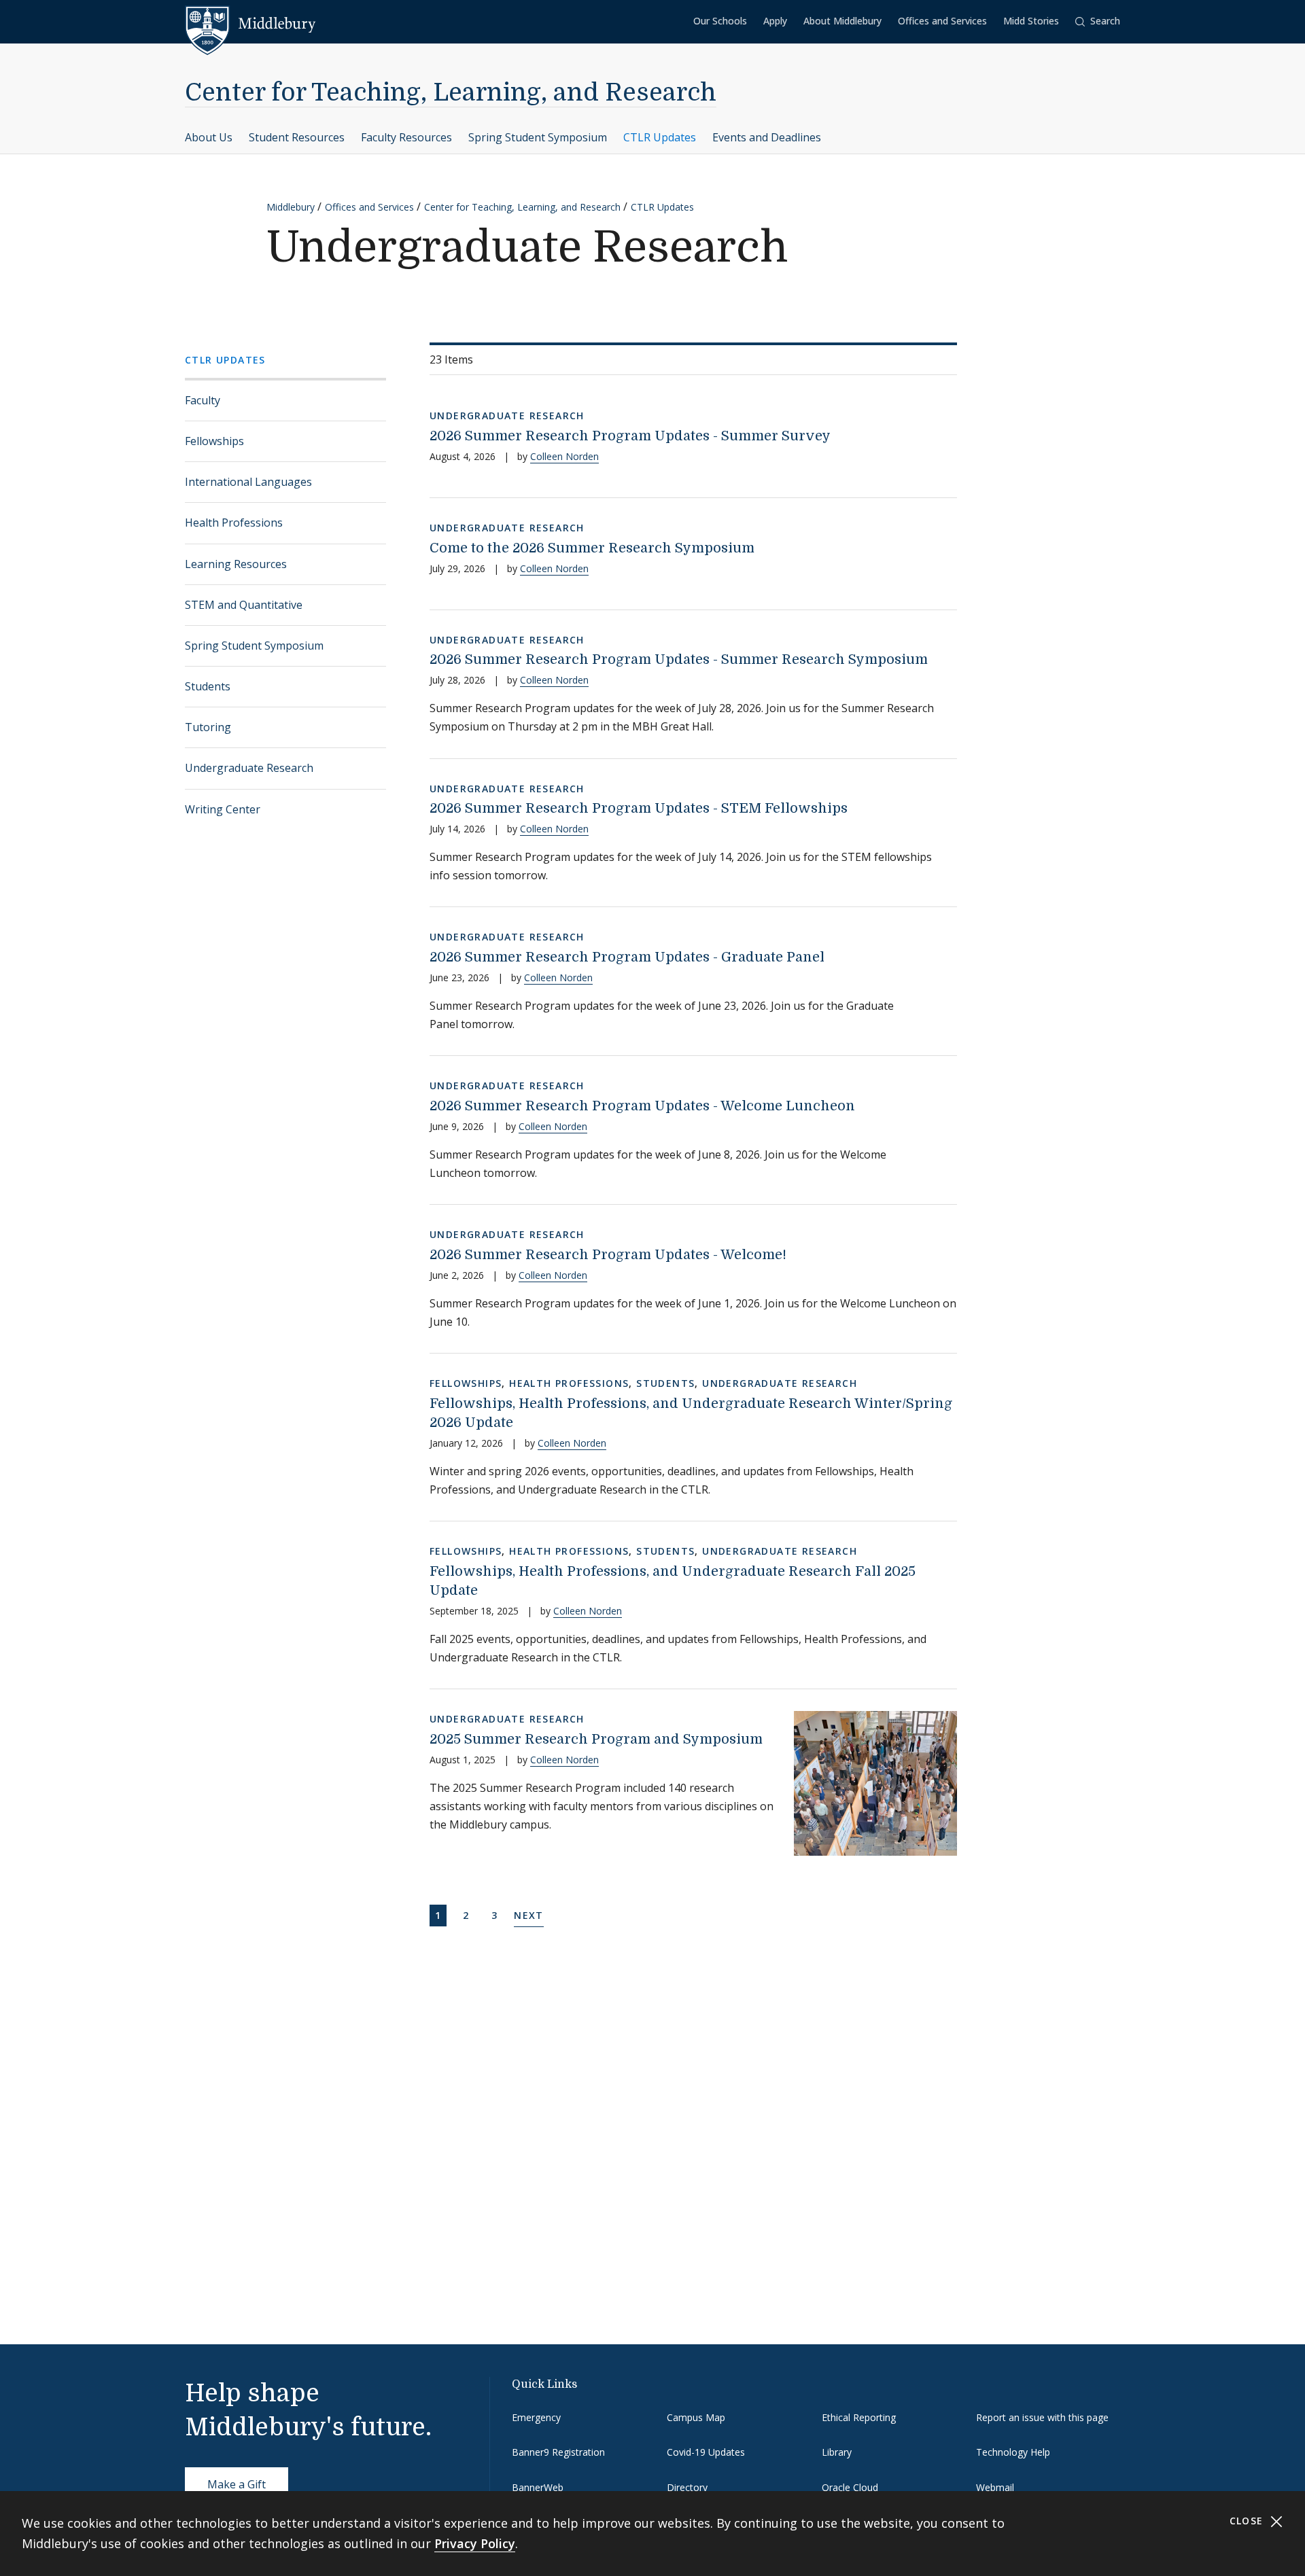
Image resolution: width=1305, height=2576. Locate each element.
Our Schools (720, 21)
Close (1248, 2521)
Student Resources (297, 137)
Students (208, 686)
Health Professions (234, 523)
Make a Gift (237, 2484)
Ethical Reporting (859, 2417)
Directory (687, 2487)
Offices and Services (942, 21)
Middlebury (291, 207)
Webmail (995, 2487)
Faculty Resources (406, 137)
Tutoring (208, 727)
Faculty (203, 400)
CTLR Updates (660, 137)
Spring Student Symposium (538, 137)
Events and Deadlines (767, 137)
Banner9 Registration (558, 2452)
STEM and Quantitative (244, 605)
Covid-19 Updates (706, 2452)
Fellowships (214, 441)
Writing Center (223, 809)
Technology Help (1013, 2452)
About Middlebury (842, 21)
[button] (1098, 21)
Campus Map (696, 2417)
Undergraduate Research (249, 768)
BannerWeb (538, 2487)
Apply (775, 21)
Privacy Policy (475, 2543)
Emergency (536, 2417)
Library (837, 2452)
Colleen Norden (564, 456)
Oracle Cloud (850, 2487)
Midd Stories (1031, 21)
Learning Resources (236, 564)
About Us (209, 137)
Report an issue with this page (1042, 2417)
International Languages (248, 482)
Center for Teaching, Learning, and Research (451, 93)
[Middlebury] (250, 24)
